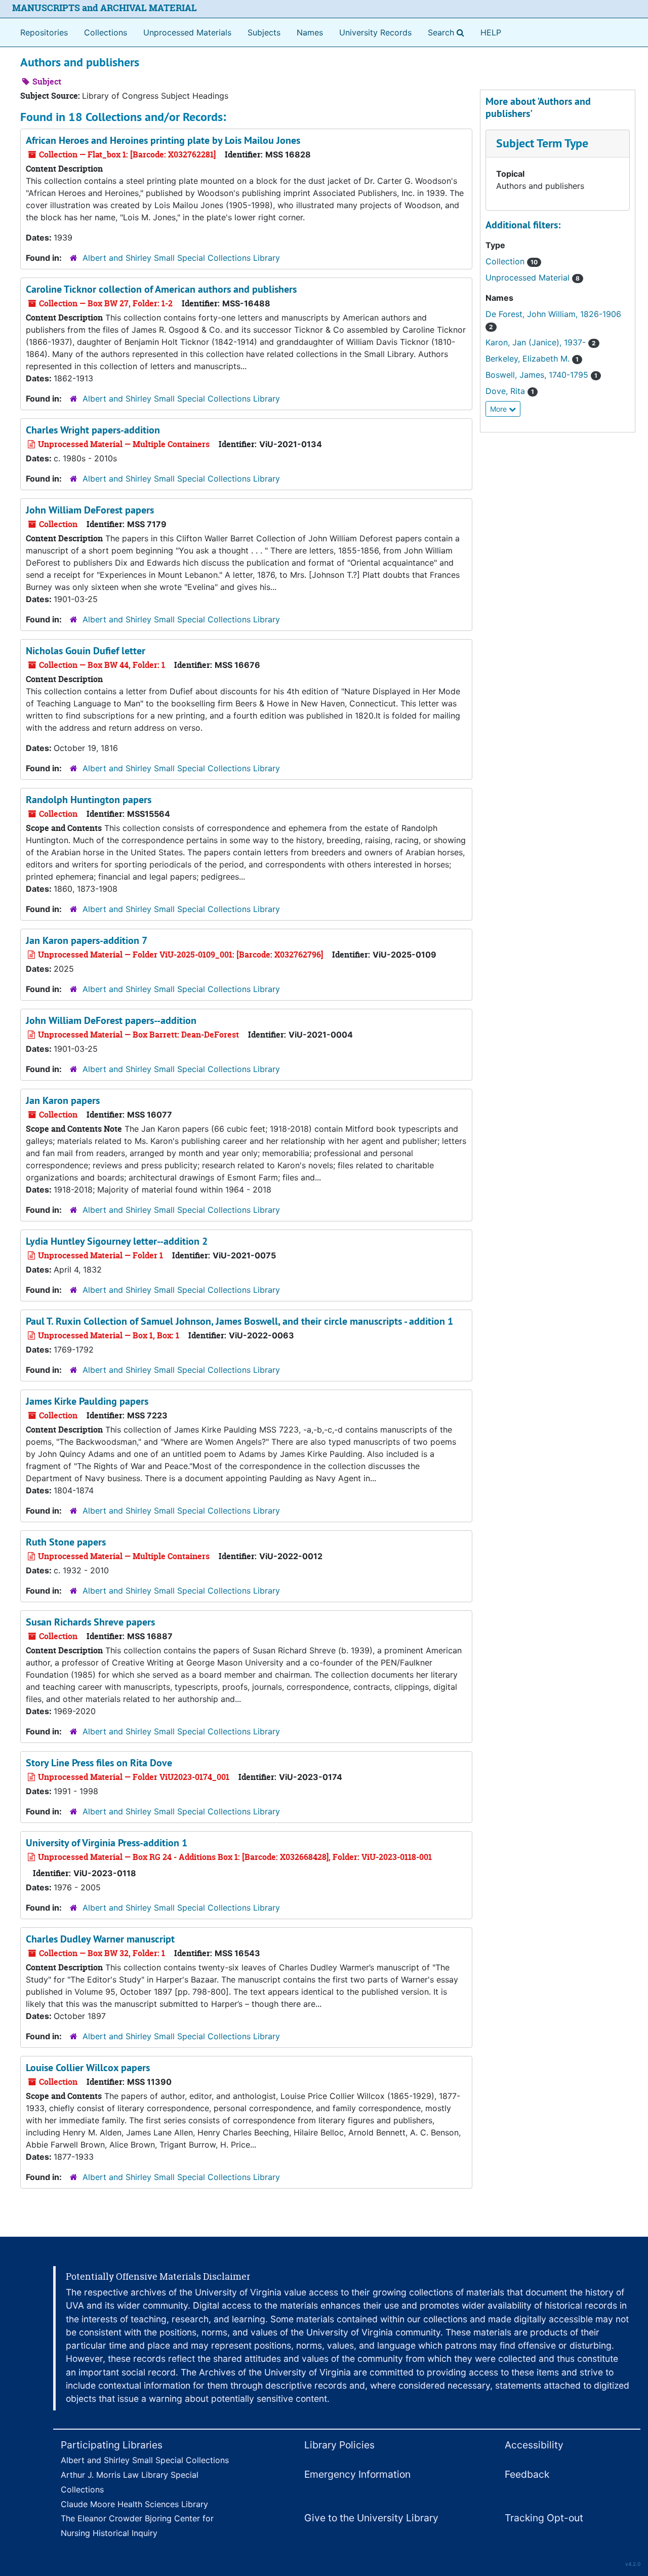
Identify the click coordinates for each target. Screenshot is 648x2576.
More (499, 409)
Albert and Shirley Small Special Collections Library (181, 258)
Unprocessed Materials (187, 32)
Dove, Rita (510, 391)
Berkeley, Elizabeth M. (532, 359)
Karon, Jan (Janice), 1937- (541, 342)
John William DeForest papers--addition (111, 1020)
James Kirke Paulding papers (87, 1401)
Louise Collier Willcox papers (88, 2068)
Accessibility (534, 2445)
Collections (106, 32)
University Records (375, 32)
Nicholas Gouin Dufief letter (86, 651)
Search (448, 32)
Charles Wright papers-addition (93, 430)
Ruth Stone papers (66, 1542)
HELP (491, 32)
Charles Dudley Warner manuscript (100, 1939)
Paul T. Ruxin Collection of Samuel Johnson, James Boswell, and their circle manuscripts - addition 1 (239, 1321)
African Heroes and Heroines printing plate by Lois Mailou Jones (163, 140)
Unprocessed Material (533, 278)
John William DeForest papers (90, 510)
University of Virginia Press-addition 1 (107, 1843)
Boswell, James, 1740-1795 (541, 375)
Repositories (44, 32)
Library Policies (339, 2445)
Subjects (264, 32)
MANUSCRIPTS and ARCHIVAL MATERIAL (105, 8)
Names (310, 32)
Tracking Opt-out (544, 2518)
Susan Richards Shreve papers (90, 1622)
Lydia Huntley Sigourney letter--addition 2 (117, 1241)
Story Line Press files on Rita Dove (99, 1763)
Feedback (527, 2474)
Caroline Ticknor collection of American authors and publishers (161, 289)
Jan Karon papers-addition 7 (87, 940)
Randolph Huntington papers (89, 800)
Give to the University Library (371, 2518)
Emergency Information (357, 2474)
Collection (512, 261)
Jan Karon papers (63, 1100)
